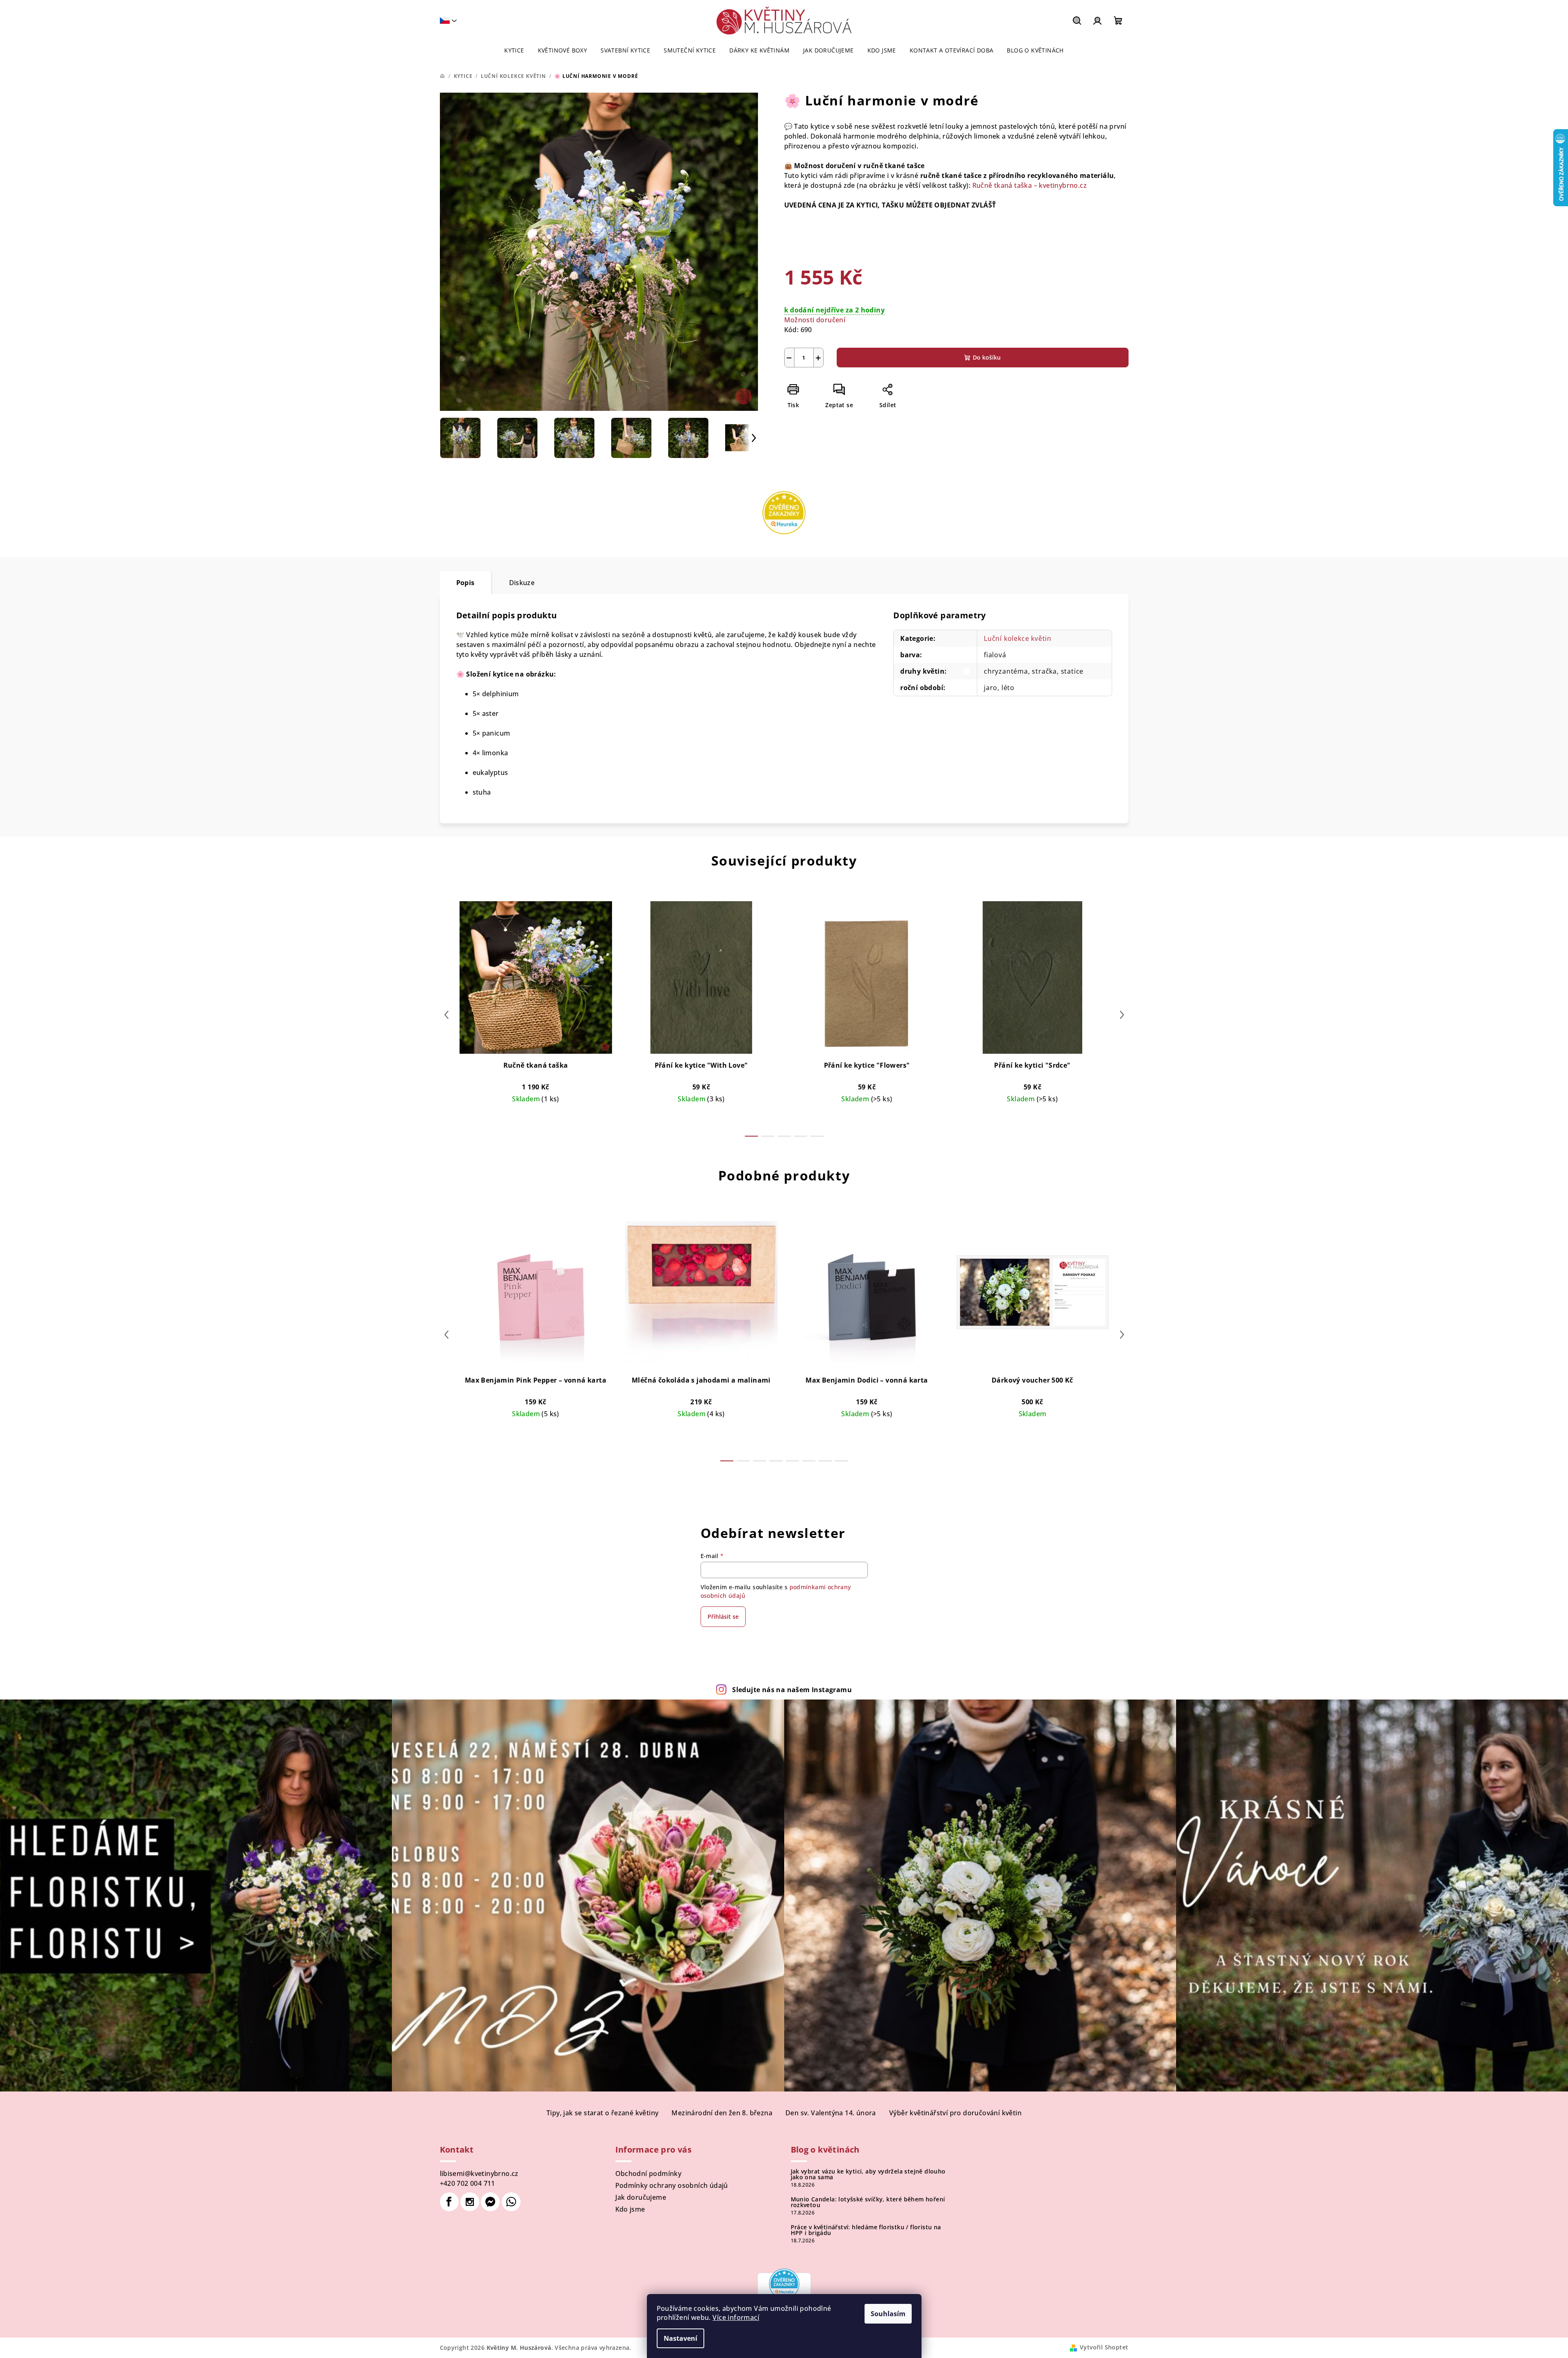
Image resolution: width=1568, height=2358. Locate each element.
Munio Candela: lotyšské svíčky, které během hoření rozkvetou (868, 2202)
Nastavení (680, 2338)
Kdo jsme (630, 2209)
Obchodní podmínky (649, 2173)
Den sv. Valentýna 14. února (831, 2113)
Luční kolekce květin (1018, 638)
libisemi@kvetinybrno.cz (479, 2173)
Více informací (736, 2317)
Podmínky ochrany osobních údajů (672, 2185)
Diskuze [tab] (522, 583)
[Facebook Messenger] (490, 2202)
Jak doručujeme (641, 2197)
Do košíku (987, 357)
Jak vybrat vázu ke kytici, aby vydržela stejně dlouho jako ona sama (868, 2174)
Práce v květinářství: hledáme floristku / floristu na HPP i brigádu (866, 2230)
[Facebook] (449, 2202)
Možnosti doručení (815, 320)
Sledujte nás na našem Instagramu (792, 1690)
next (1122, 1015)
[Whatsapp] (511, 2202)
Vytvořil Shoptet (1104, 2347)
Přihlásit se (723, 1616)
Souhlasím (888, 2314)
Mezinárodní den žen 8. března (722, 2113)
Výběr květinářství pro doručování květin (955, 2113)
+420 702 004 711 (468, 2183)
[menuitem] (514, 50)
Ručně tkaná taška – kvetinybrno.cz (1030, 185)
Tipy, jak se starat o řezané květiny (602, 2113)
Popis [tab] (465, 583)
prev (446, 1015)
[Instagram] (470, 2202)
